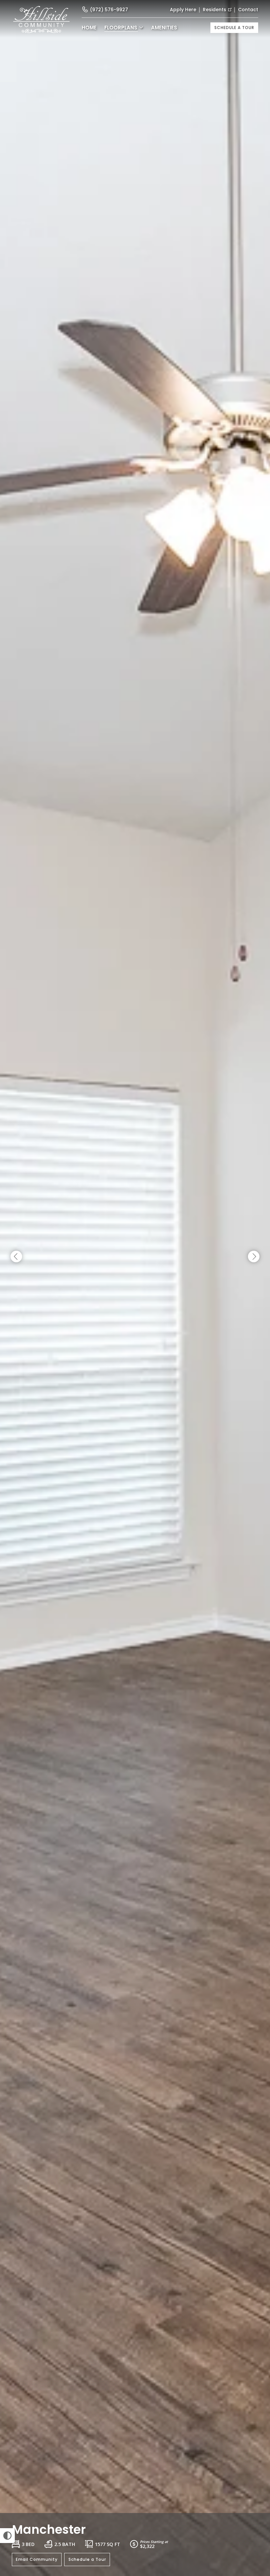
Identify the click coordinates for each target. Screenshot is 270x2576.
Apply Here (183, 10)
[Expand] (256, 2501)
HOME (89, 28)
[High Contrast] (7, 2536)
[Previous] (16, 1257)
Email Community (37, 2559)
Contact (248, 10)
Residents (215, 10)
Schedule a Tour (234, 28)
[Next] (254, 1257)
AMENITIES (164, 28)
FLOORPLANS (121, 28)
